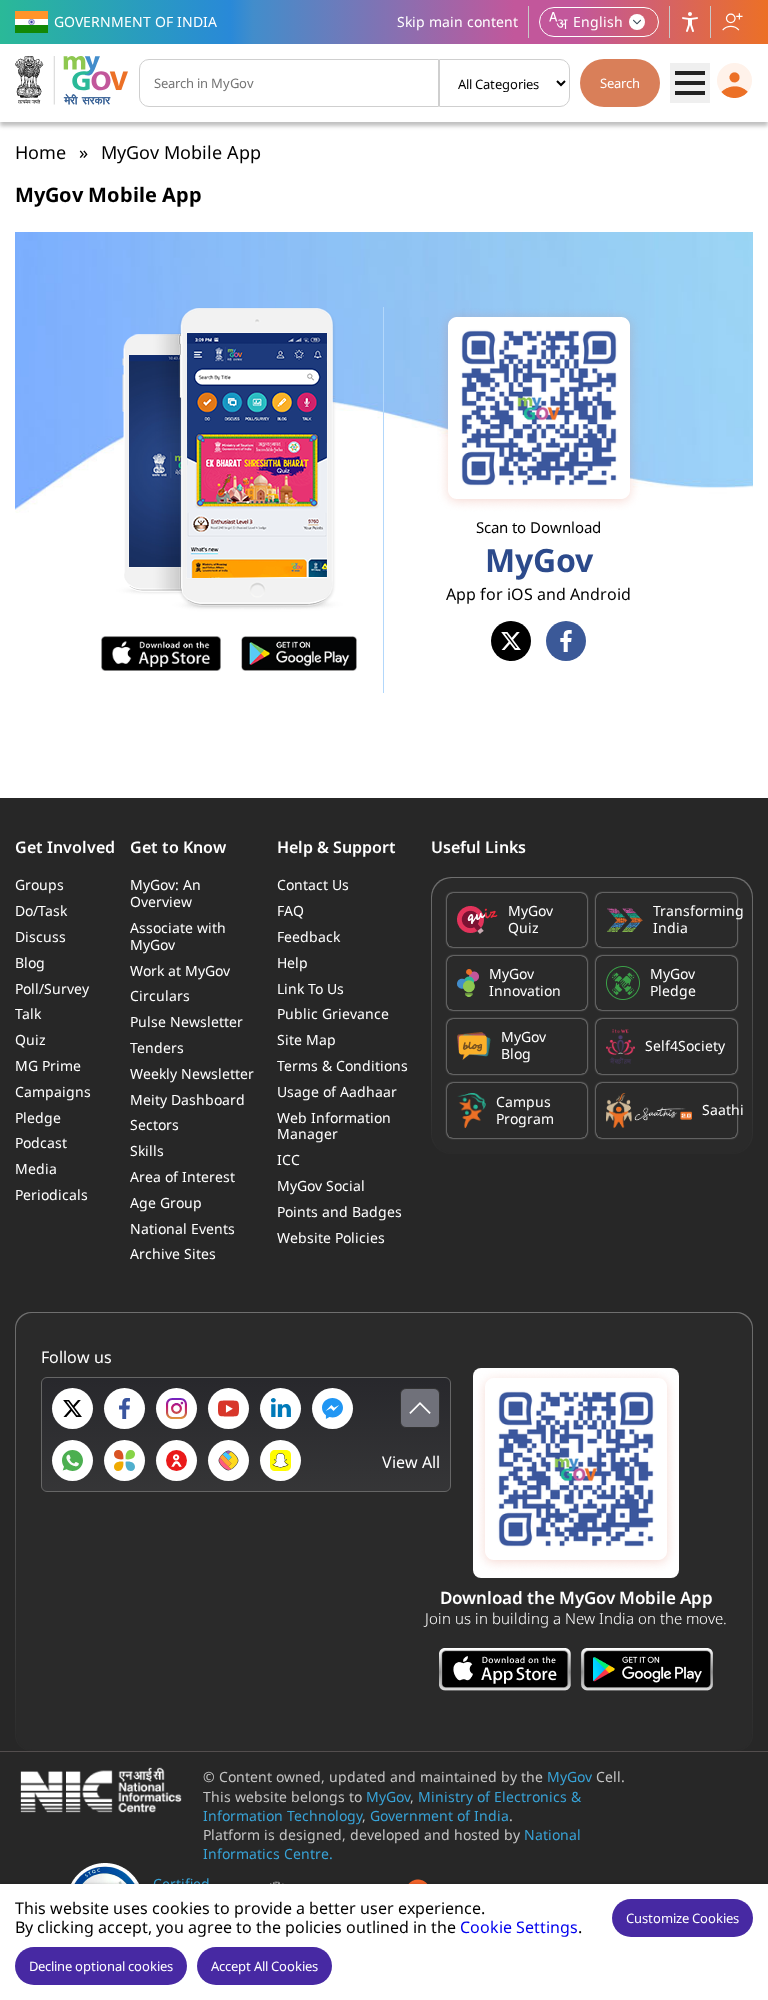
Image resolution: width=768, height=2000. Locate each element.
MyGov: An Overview (165, 893)
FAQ (290, 910)
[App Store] (505, 1671)
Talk (28, 1013)
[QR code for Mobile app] (576, 1473)
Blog (30, 962)
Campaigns (53, 1091)
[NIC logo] (106, 1792)
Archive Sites (173, 1253)
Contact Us (313, 884)
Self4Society (685, 1045)
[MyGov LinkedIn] (280, 1408)
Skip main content (457, 21)
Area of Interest (182, 1176)
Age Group (166, 1202)
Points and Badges (339, 1211)
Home (40, 152)
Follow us (732, 22)
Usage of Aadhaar (337, 1091)
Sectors (154, 1124)
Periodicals (51, 1194)
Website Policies (331, 1237)
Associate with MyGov (178, 936)
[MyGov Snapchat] (280, 1460)
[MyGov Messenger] (332, 1408)
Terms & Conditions (342, 1065)
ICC (288, 1159)
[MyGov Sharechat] (228, 1460)
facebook (566, 641)
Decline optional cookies (101, 1966)
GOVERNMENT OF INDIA (135, 21)
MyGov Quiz (530, 920)
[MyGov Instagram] (176, 1408)
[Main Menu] (690, 83)
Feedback (308, 936)
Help (292, 962)
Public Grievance (333, 1013)
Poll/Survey (52, 988)
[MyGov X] (72, 1408)
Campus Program (525, 1110)
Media (36, 1168)
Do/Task (41, 910)
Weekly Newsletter (192, 1073)
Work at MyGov (180, 970)
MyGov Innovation (525, 983)
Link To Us (310, 988)
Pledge (38, 1117)
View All (411, 1462)
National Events (182, 1228)
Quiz (30, 1039)
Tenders (157, 1047)
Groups (39, 884)
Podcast (41, 1142)
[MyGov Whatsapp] (72, 1460)
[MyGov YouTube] (228, 1408)
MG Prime (48, 1065)
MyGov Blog (523, 1046)
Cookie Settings (519, 1927)
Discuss (40, 936)
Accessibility (690, 22)
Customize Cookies (682, 1918)
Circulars (160, 995)
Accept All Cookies (264, 1966)
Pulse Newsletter (186, 1021)
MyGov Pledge (673, 983)
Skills (147, 1150)
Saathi (714, 1109)
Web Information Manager (334, 1126)
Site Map (306, 1039)
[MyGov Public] (176, 1460)
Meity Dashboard (187, 1099)
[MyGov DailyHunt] (124, 1460)
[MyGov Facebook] (124, 1408)
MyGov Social (321, 1185)
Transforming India (690, 920)
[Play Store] (647, 1671)
